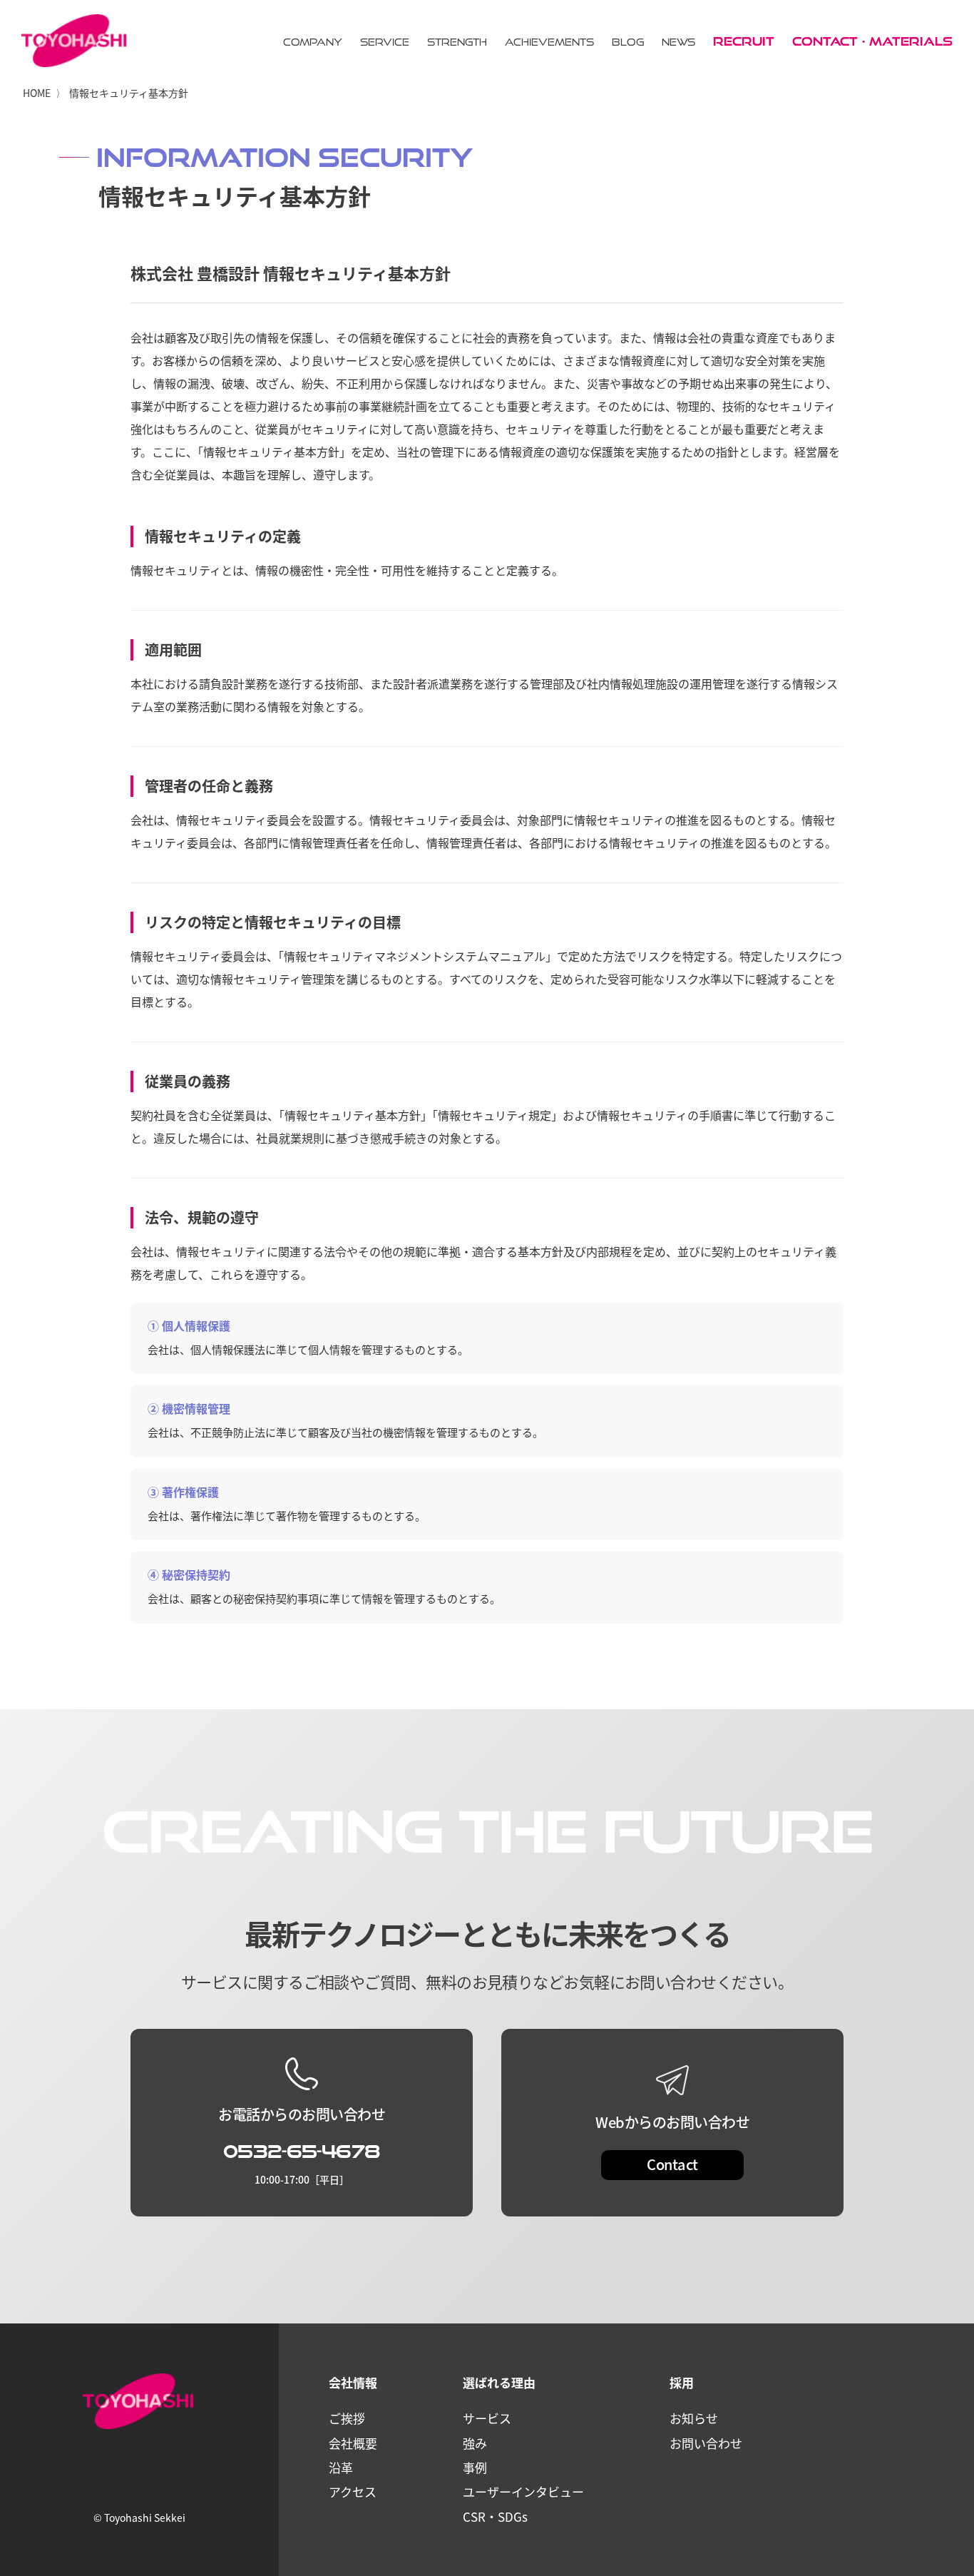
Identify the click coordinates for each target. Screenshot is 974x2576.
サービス (487, 2418)
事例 (475, 2467)
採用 (682, 2382)
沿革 (341, 2467)
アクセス (353, 2491)
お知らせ (694, 2418)
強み (475, 2443)
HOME (37, 93)
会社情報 (353, 2382)
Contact (672, 2164)
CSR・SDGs (495, 2516)
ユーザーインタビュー (523, 2491)
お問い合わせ (706, 2443)
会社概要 (353, 2443)
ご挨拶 (347, 2418)
